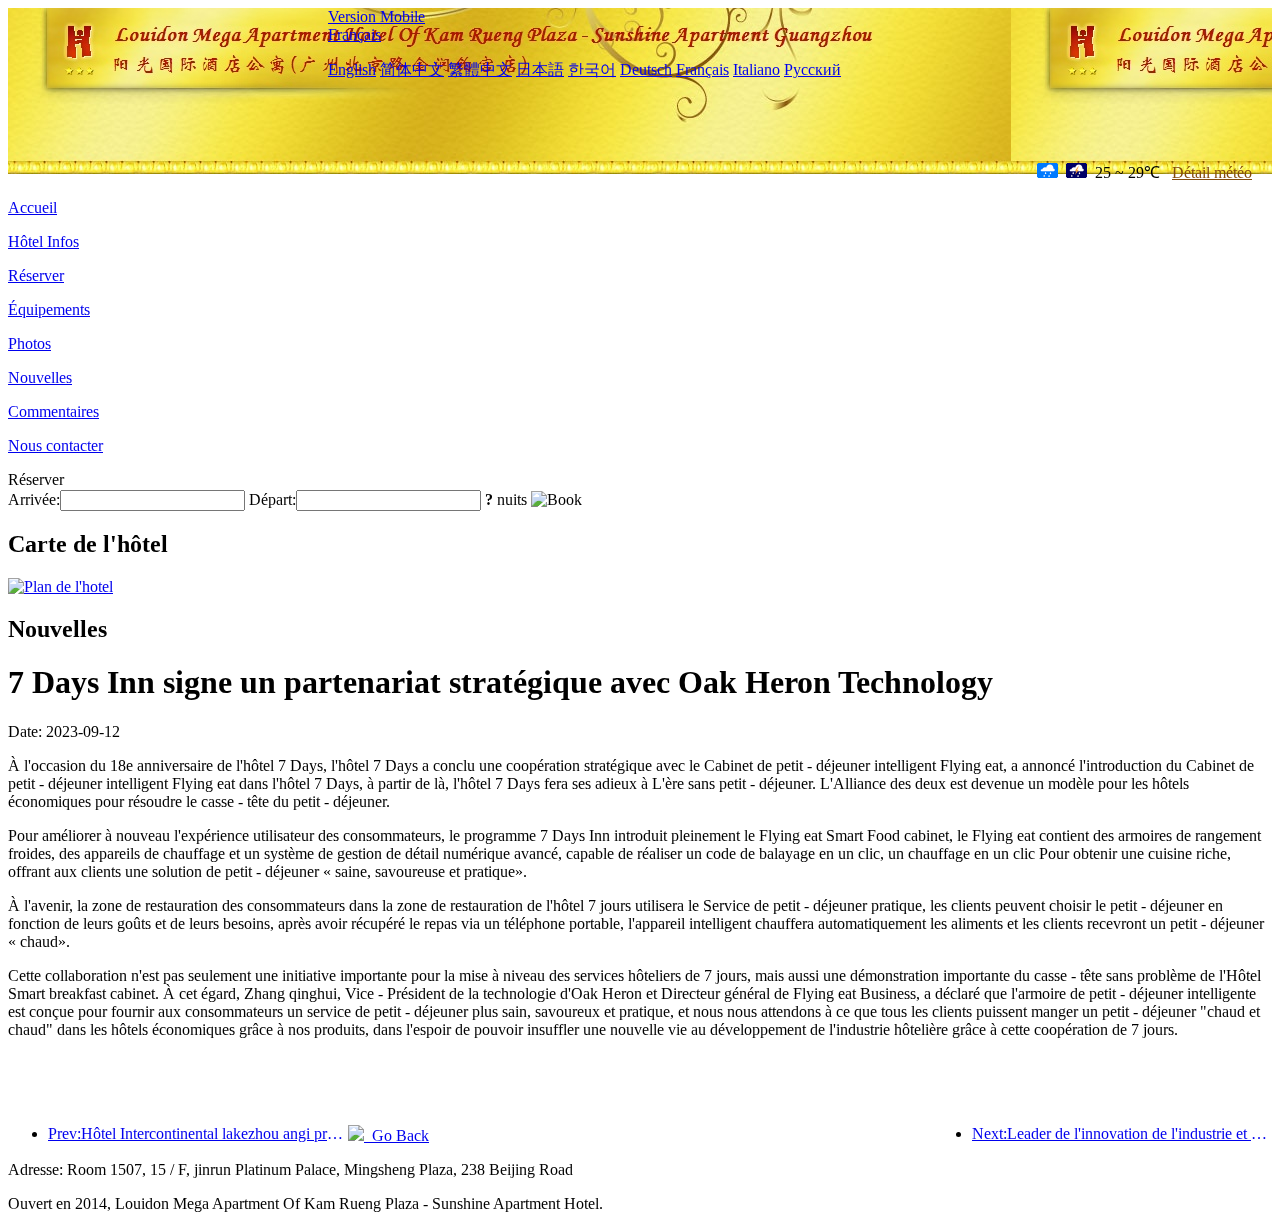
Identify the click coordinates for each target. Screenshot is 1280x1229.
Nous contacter (55, 445)
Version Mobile (376, 16)
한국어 (592, 69)
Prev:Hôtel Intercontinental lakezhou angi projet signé (198, 1133)
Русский (812, 69)
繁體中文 (480, 69)
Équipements (49, 309)
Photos (29, 343)
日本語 (540, 69)
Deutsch (646, 69)
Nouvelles (40, 377)
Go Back (396, 1135)
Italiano (756, 69)
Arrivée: (34, 499)
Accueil (32, 207)
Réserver (36, 275)
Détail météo (1212, 172)
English (352, 69)
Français (354, 34)
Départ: (272, 499)
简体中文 (412, 69)
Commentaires (53, 411)
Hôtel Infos (43, 241)
